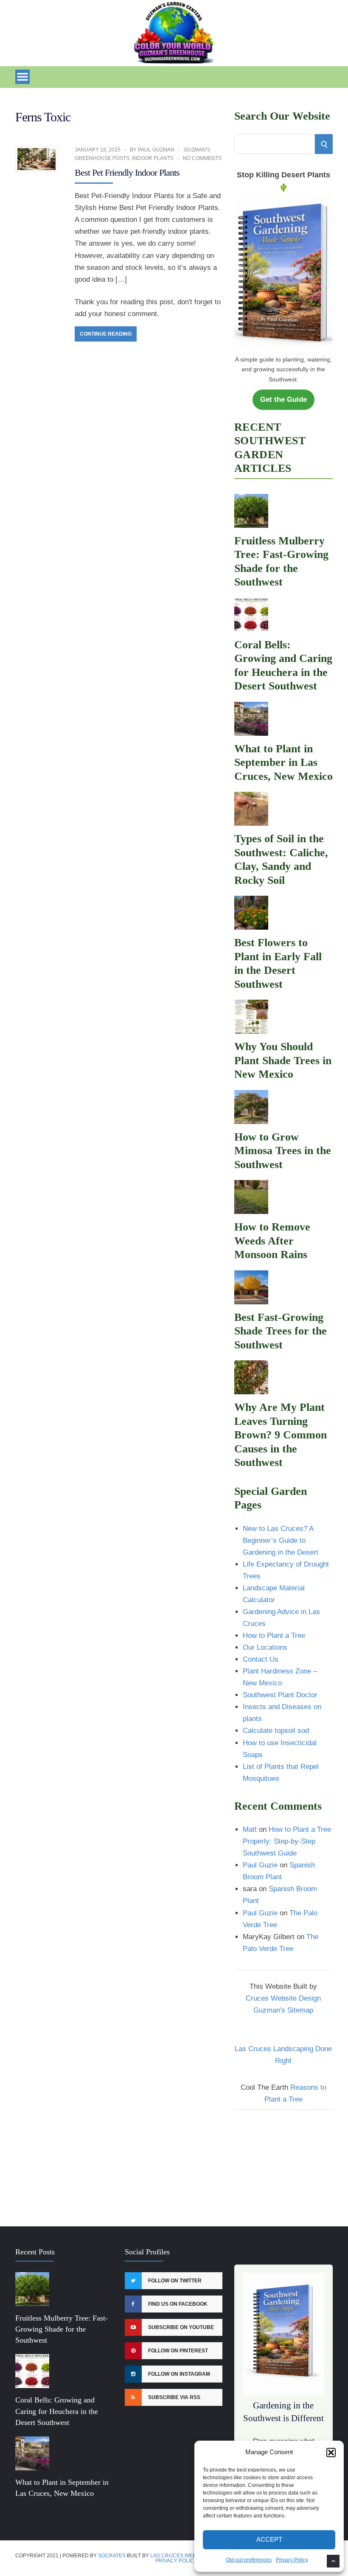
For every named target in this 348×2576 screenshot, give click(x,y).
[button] (331, 2453)
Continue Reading (106, 334)
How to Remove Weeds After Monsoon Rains (272, 1241)
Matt (250, 1829)
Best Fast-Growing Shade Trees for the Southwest (281, 1331)
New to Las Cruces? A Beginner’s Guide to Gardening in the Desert (281, 1540)
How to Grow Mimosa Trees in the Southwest (283, 1151)
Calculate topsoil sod (276, 1731)
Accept (269, 2539)
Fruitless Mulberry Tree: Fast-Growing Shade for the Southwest (62, 2329)
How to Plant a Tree (274, 1636)
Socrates (112, 2556)
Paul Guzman (156, 150)
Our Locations (265, 1647)
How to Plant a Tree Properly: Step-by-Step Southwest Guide (287, 1841)
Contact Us (261, 1659)
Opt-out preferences (249, 2560)
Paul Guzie (260, 1865)
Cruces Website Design (283, 1998)
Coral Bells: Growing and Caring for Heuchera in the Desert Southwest (57, 2411)
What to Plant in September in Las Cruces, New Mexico (283, 762)
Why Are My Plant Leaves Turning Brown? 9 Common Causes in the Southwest (281, 1435)
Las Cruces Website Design (189, 2556)
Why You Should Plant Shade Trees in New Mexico (283, 1060)
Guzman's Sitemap (283, 2010)
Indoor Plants (153, 158)
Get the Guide (283, 399)
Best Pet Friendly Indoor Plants (127, 172)
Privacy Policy (292, 2560)
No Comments (202, 158)
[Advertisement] (283, 2163)
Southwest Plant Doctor (280, 1695)
